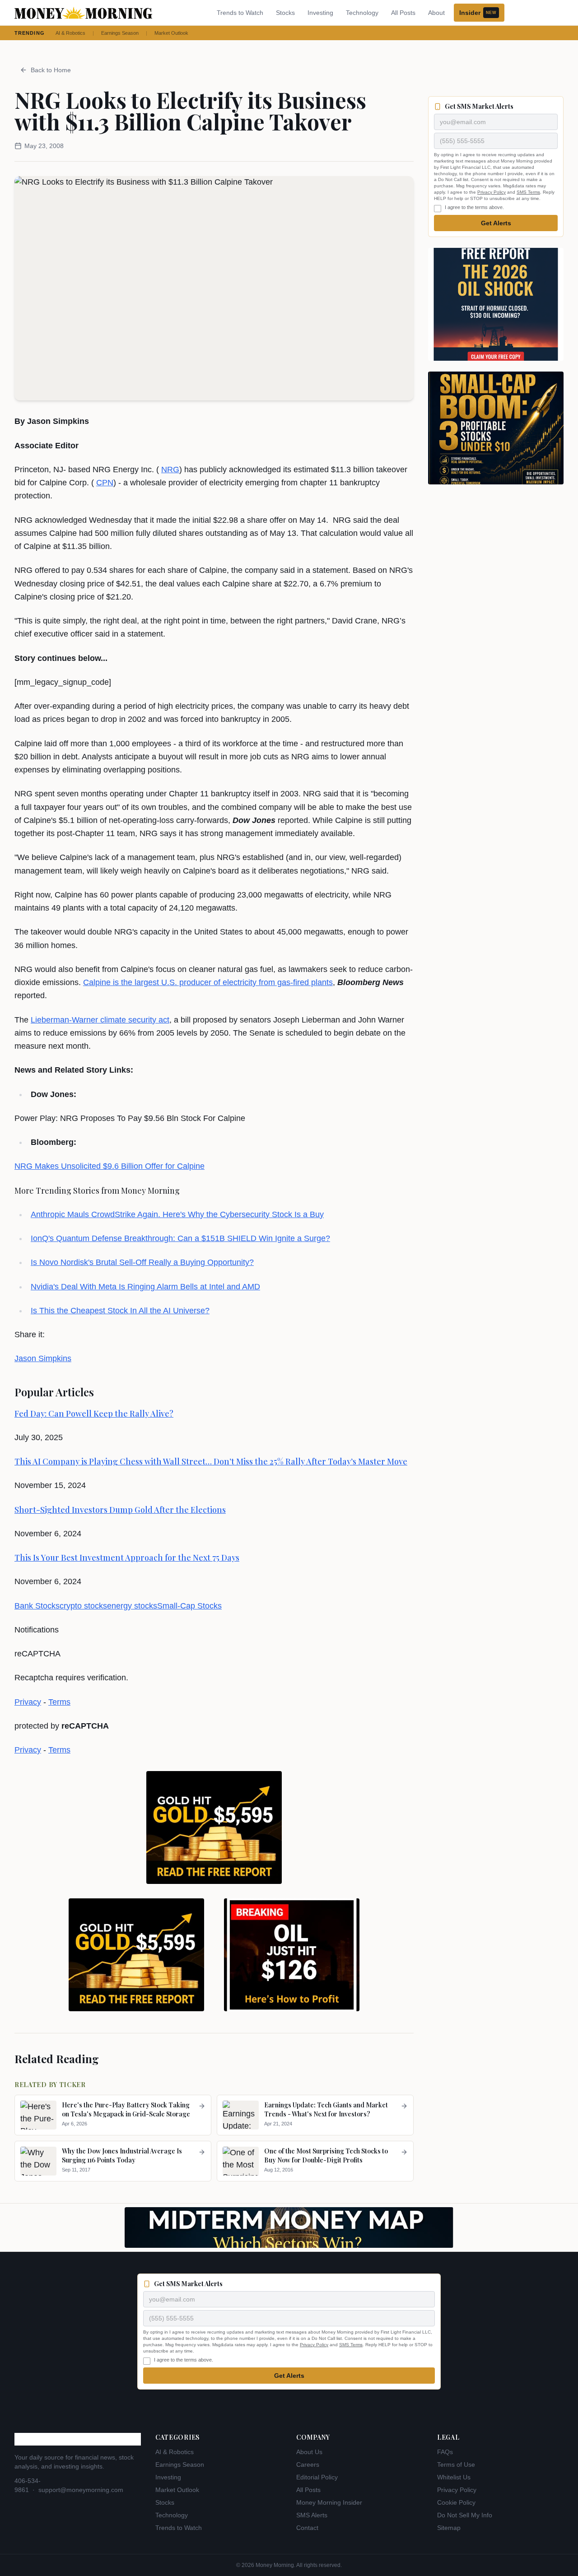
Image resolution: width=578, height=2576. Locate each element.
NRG (170, 470)
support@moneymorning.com (81, 2490)
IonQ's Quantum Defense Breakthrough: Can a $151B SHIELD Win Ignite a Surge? (180, 1238)
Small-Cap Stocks (189, 1606)
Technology (362, 13)
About (436, 13)
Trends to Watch (240, 13)
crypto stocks (83, 1606)
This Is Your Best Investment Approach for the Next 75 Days (127, 1558)
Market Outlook (171, 33)
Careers (308, 2464)
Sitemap (449, 2528)
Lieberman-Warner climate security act (100, 1020)
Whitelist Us (454, 2477)
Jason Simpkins (43, 1358)
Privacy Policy (492, 192)
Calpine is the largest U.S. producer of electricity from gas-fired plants (208, 982)
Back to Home (51, 70)
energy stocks (132, 1606)
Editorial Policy (317, 2477)
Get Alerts (496, 223)
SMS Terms (528, 192)
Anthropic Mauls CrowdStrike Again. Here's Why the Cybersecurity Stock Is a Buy (177, 1214)
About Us (309, 2452)
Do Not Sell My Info (465, 2515)
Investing (320, 13)
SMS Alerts (312, 2515)
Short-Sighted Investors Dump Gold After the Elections (120, 1510)
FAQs (445, 2452)
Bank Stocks (37, 1606)
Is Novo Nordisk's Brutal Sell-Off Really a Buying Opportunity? (142, 1262)
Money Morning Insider (329, 2502)
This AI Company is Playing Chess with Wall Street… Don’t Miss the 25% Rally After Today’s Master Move (211, 1461)
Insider (478, 13)
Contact (307, 2528)
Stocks (285, 13)
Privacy (28, 1702)
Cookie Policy (456, 2502)
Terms (59, 1702)
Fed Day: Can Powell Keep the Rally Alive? (94, 1414)
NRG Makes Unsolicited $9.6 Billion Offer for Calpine (110, 1166)
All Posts (403, 13)
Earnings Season (120, 33)
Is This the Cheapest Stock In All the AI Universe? (120, 1311)
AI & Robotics (70, 33)
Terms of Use (456, 2464)
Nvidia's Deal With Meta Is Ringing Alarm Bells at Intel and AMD (145, 1287)
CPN (105, 483)
